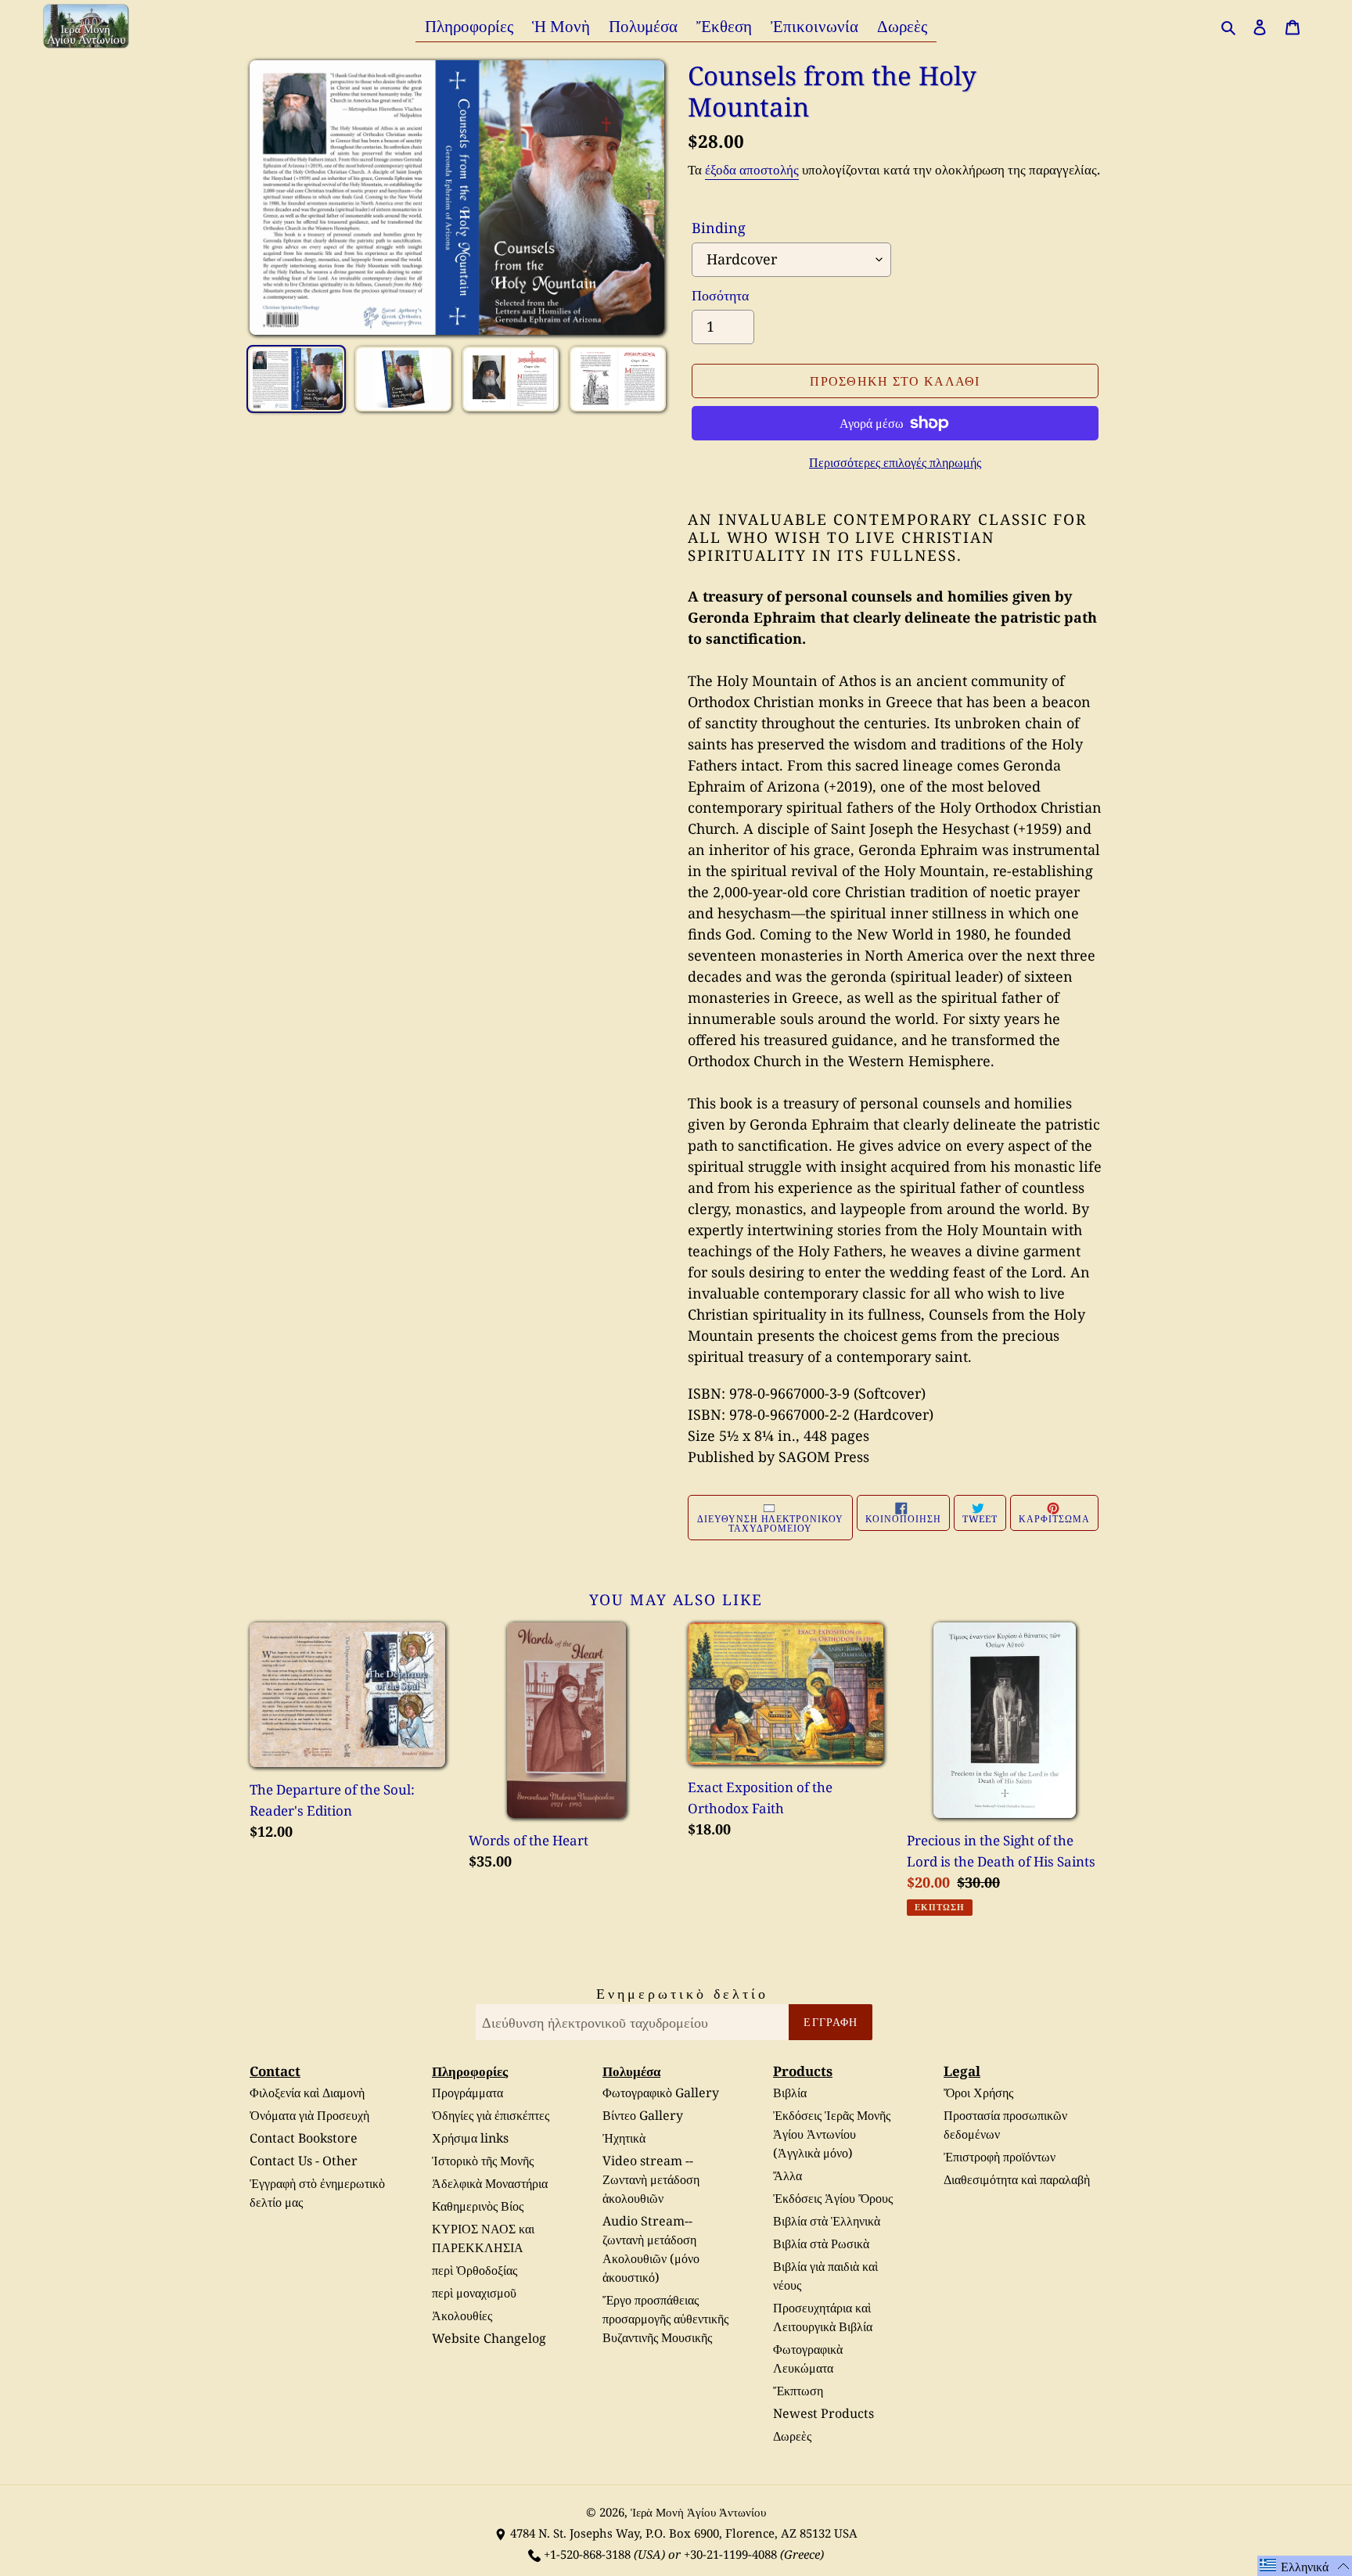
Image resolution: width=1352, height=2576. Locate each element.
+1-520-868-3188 (587, 2554)
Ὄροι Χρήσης (978, 2093)
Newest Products (823, 2413)
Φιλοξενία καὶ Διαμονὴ (307, 2093)
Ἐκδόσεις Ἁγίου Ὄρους (833, 2198)
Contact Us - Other (304, 2161)
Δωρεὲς (792, 2436)
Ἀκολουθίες (462, 2316)
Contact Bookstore (304, 2138)
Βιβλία (790, 2093)
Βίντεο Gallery (643, 2115)
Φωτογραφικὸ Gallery (661, 2093)
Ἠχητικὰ (624, 2138)
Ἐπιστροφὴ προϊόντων (1000, 2157)
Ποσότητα (720, 295)
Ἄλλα (787, 2175)
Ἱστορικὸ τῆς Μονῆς (483, 2161)
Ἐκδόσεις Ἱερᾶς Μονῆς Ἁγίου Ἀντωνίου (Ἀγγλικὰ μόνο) (832, 2134)
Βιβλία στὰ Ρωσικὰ (821, 2244)
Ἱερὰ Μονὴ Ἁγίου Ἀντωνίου (698, 2512)
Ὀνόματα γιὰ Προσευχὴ (309, 2115)
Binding (719, 228)
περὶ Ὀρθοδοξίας (475, 2270)
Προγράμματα (467, 2093)
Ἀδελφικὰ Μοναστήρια (490, 2183)
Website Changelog (489, 2338)
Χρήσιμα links (470, 2138)
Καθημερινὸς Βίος (478, 2206)
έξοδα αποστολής (752, 169)
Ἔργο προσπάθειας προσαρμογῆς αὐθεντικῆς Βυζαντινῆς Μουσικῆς (665, 2319)
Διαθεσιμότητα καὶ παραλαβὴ (1017, 2179)
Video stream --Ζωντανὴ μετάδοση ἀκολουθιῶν (651, 2179)
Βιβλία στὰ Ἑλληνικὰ (827, 2221)
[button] (1305, 2566)
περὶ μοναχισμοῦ (474, 2293)
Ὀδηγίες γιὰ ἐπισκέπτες (491, 2115)
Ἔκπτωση (798, 2391)
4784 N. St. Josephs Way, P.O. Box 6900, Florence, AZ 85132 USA (684, 2533)
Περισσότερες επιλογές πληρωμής (895, 462)
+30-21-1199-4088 (730, 2554)
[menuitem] (469, 25)
